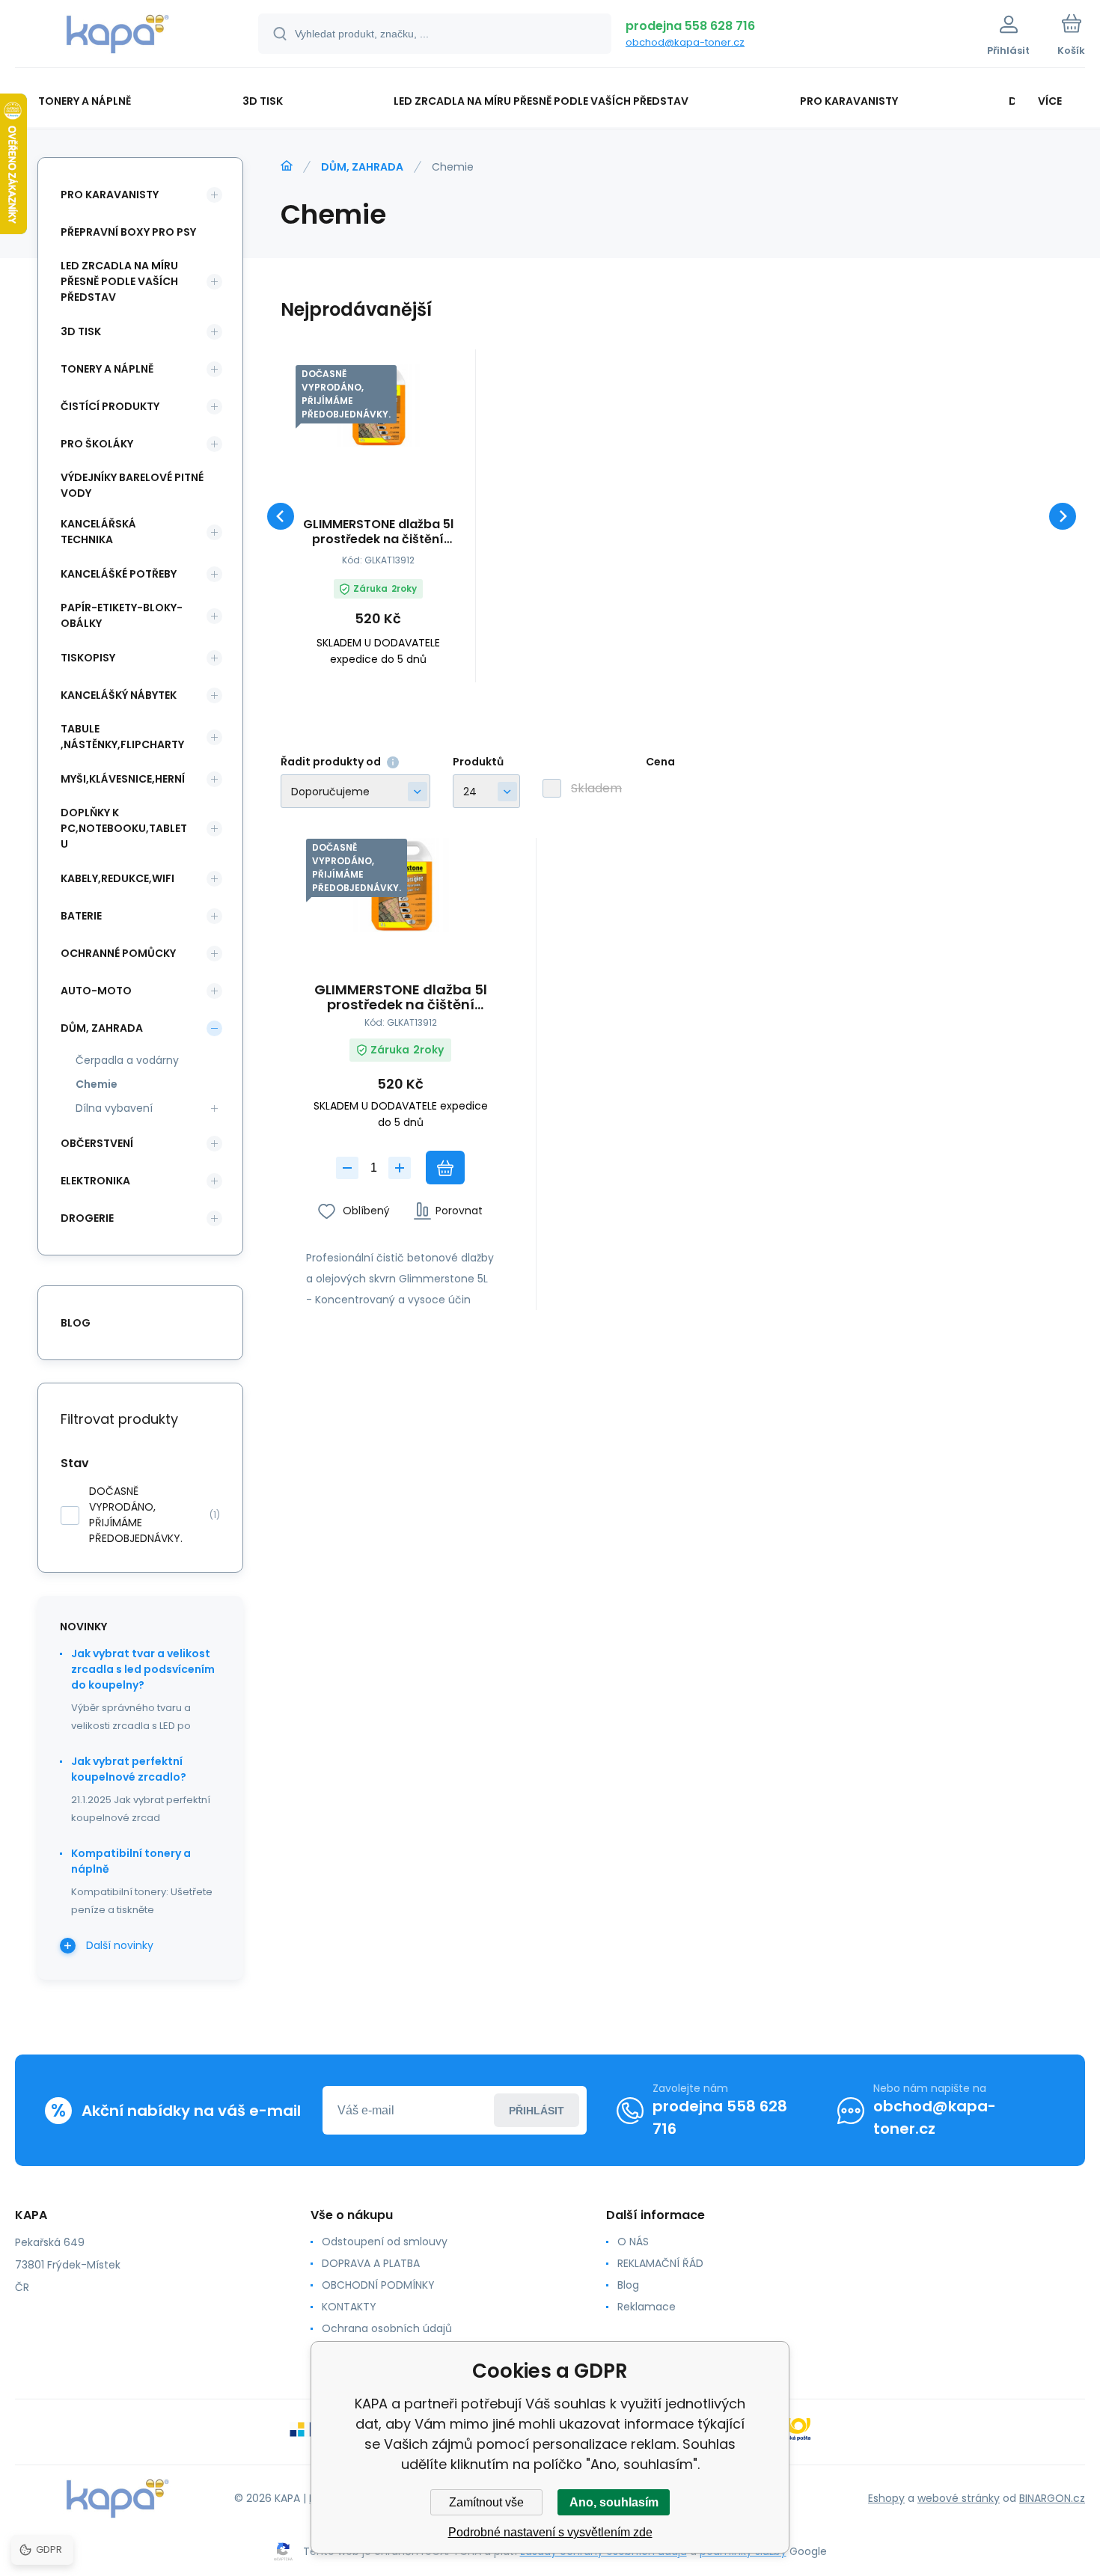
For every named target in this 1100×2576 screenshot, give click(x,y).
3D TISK (81, 331)
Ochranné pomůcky (118, 953)
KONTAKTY (349, 2307)
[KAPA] (287, 166)
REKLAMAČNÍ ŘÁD (660, 2263)
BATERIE (81, 916)
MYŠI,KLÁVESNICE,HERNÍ (123, 779)
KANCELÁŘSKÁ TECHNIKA (98, 532)
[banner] (118, 36)
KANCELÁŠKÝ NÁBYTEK (119, 695)
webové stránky (959, 2498)
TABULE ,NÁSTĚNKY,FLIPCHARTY (122, 737)
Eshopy (886, 2498)
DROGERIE (87, 1218)
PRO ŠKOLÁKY (97, 444)
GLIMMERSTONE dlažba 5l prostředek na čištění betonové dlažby (378, 532)
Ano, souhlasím (614, 2502)
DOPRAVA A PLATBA (371, 2263)
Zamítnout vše (486, 2502)
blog (76, 1323)
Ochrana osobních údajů (387, 2328)
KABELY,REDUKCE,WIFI (117, 878)
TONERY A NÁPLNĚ (107, 369)
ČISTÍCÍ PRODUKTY (110, 406)
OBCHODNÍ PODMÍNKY (378, 2285)
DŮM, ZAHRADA (362, 167)
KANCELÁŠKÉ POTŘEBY (119, 574)
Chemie (97, 1084)
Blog (628, 2285)
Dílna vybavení (114, 1108)
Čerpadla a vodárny (127, 1060)
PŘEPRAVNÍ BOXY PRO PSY (128, 232)
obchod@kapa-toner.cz (685, 42)
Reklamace (647, 2307)
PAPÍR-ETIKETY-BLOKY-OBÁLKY (122, 615)
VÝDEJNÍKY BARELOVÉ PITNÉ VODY (132, 485)
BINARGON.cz (1052, 2498)
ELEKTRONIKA (95, 1181)
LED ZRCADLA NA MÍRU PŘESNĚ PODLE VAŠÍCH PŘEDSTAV (119, 281)
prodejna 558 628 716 (690, 26)
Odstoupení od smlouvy (385, 2242)
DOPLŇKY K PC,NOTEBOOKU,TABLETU (124, 828)
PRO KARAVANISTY (110, 195)
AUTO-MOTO (96, 991)
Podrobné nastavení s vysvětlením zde (550, 2532)
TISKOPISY (88, 658)
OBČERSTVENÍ (97, 1143)
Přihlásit (537, 2111)
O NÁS (633, 2242)
